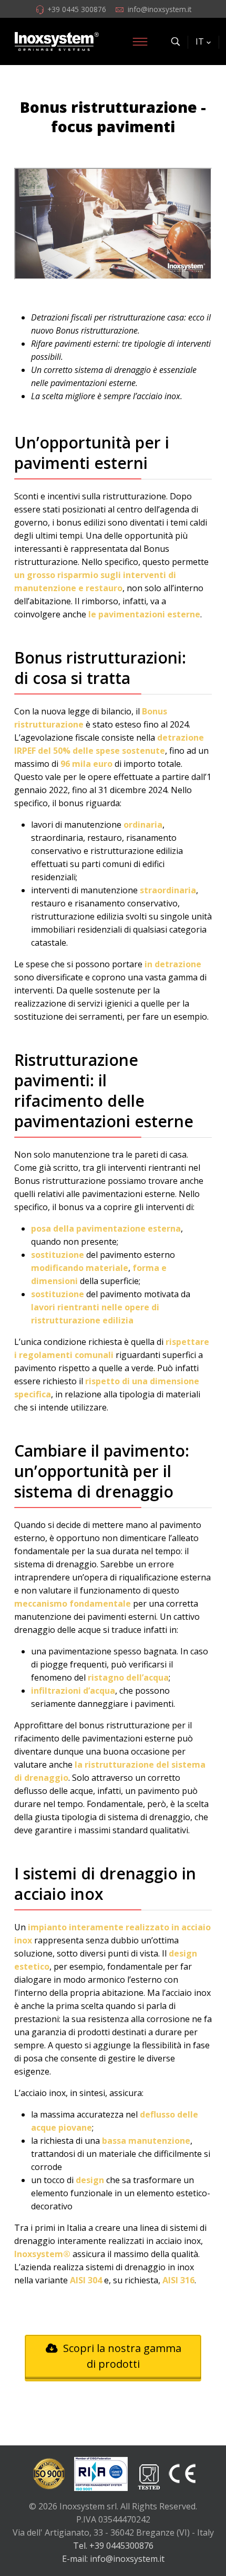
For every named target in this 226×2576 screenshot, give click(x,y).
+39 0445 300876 (77, 9)
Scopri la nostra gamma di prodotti (121, 2356)
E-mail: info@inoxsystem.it (113, 2559)
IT (200, 41)
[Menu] (140, 41)
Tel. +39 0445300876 (113, 2546)
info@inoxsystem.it (160, 9)
